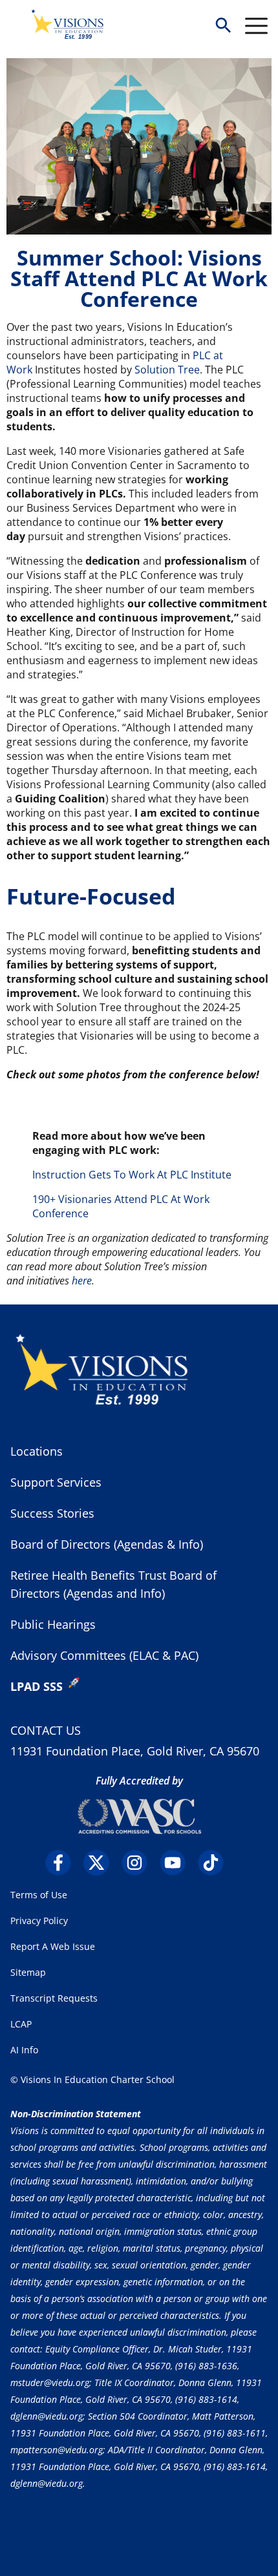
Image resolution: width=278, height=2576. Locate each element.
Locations (37, 1451)
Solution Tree (167, 370)
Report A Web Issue (53, 1946)
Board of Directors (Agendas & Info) (107, 1544)
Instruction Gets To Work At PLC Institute (132, 1175)
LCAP (21, 2024)
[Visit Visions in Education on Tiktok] (216, 1863)
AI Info (24, 2050)
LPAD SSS (37, 1686)
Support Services (56, 1482)
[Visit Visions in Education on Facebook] (63, 1863)
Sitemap (28, 1972)
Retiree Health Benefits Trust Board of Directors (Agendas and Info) (113, 1584)
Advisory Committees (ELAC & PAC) (104, 1655)
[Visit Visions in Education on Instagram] (139, 1863)
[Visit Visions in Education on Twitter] (101, 1863)
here (82, 1281)
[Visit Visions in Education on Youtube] (177, 1863)
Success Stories (52, 1513)
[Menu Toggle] (256, 26)
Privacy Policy (39, 1921)
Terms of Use (39, 1895)
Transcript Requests (54, 1998)
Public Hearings (53, 1624)
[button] (223, 26)
